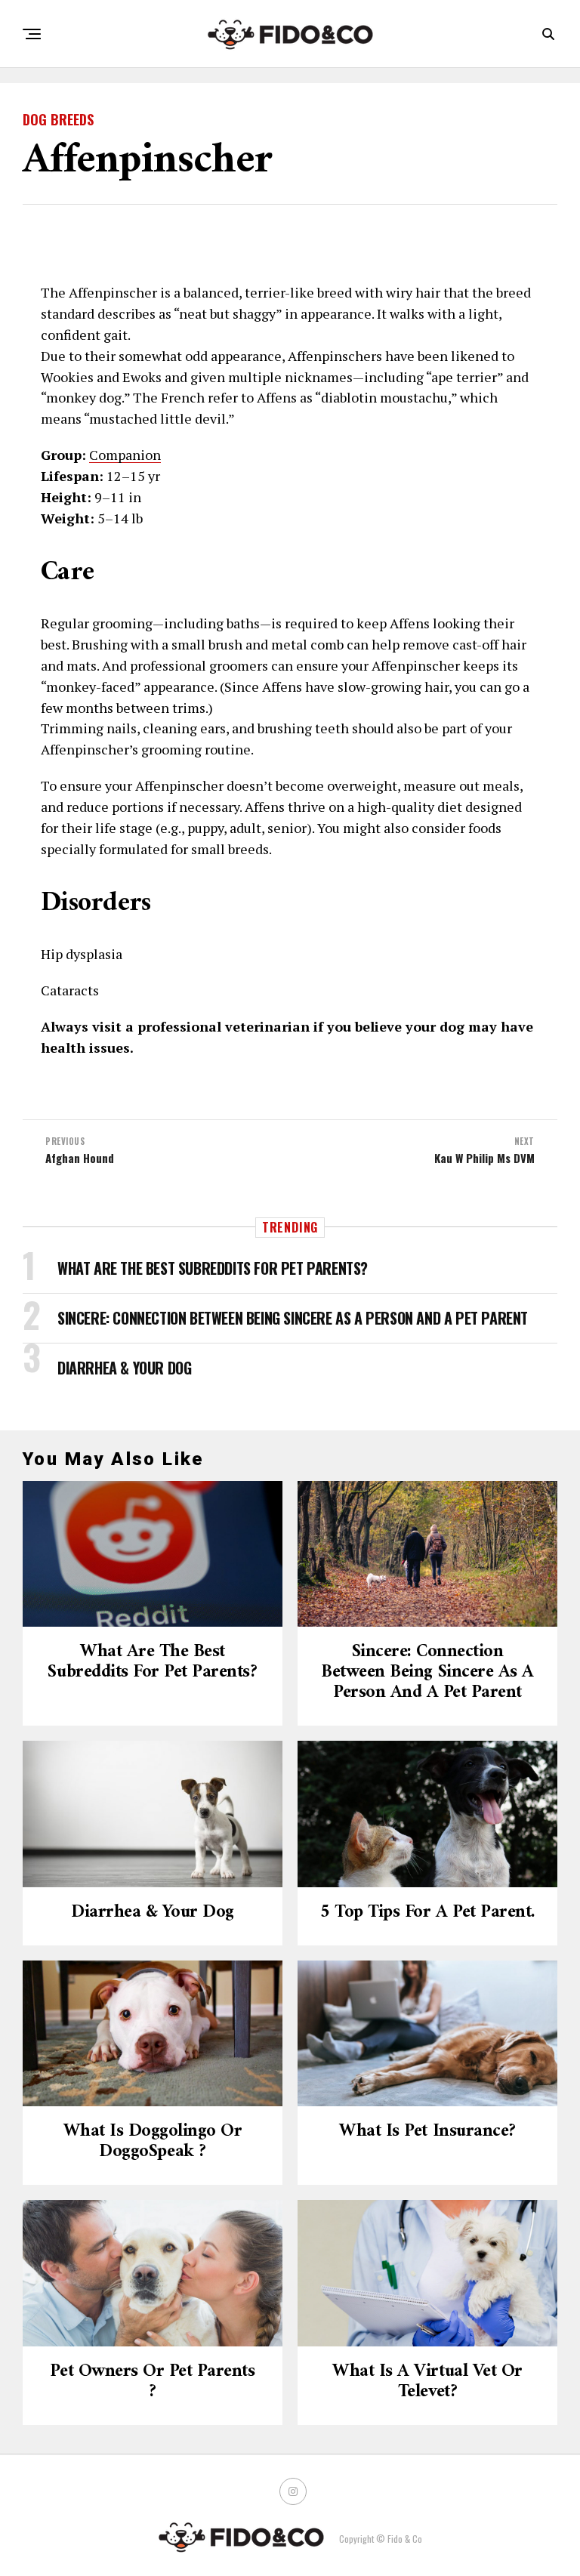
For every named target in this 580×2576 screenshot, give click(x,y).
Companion (125, 455)
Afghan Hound (80, 1158)
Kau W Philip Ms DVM (484, 1158)
